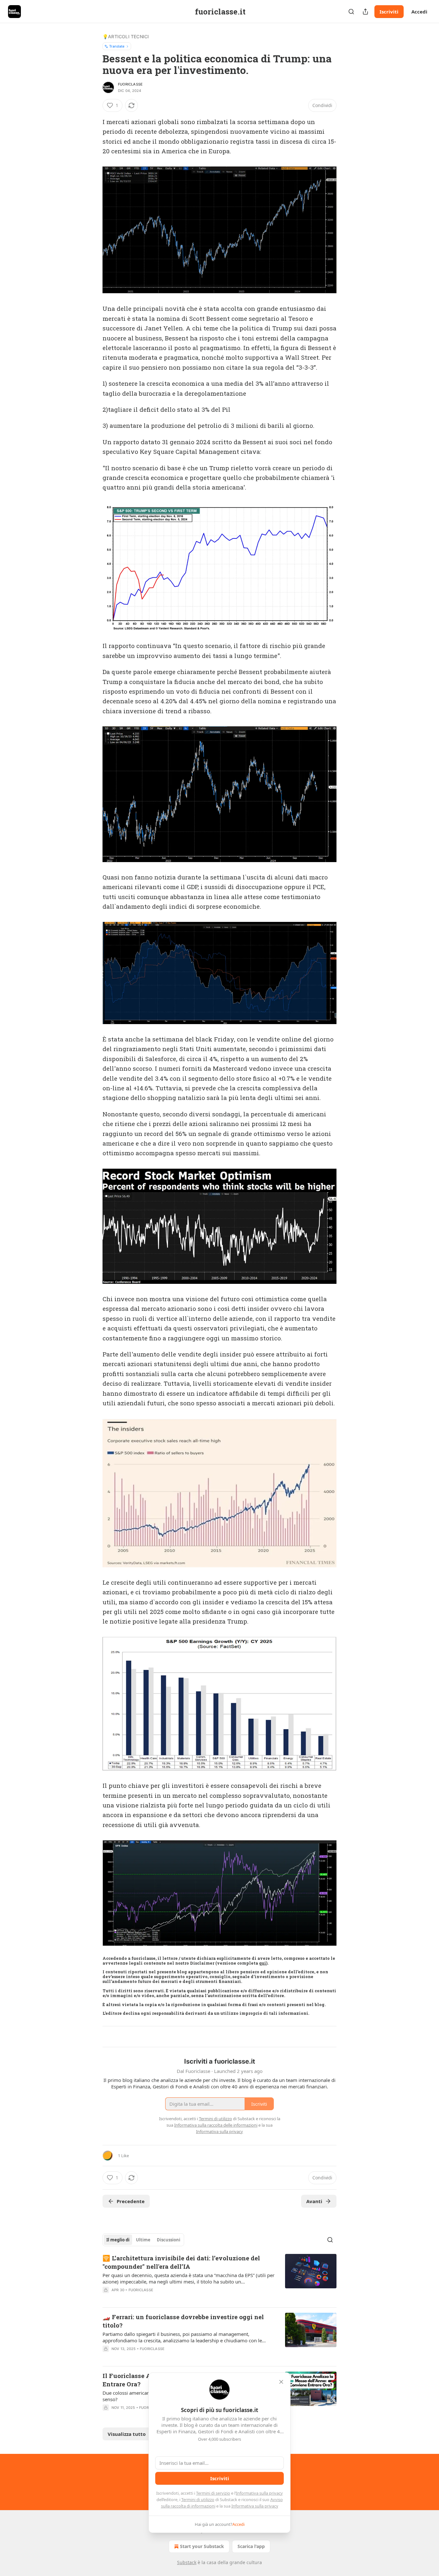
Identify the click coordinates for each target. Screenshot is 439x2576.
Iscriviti (389, 12)
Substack (187, 2562)
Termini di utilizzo (198, 2499)
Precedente (131, 2201)
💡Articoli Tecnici (126, 36)
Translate (117, 46)
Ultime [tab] (143, 2240)
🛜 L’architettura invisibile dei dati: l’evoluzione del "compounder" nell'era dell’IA (181, 2262)
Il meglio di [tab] (118, 2240)
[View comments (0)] (165, 2298)
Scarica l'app (251, 2546)
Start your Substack (202, 2546)
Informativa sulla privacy (259, 2493)
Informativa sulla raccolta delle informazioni (216, 2125)
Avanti (314, 2201)
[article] (219, 2278)
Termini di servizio (213, 2493)
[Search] (351, 12)
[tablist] (143, 2240)
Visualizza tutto (127, 2434)
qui (263, 1963)
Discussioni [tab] (169, 2240)
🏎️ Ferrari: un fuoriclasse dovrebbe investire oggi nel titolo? (183, 2321)
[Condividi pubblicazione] (365, 12)
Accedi (419, 12)
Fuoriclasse (130, 84)
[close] (281, 2382)
